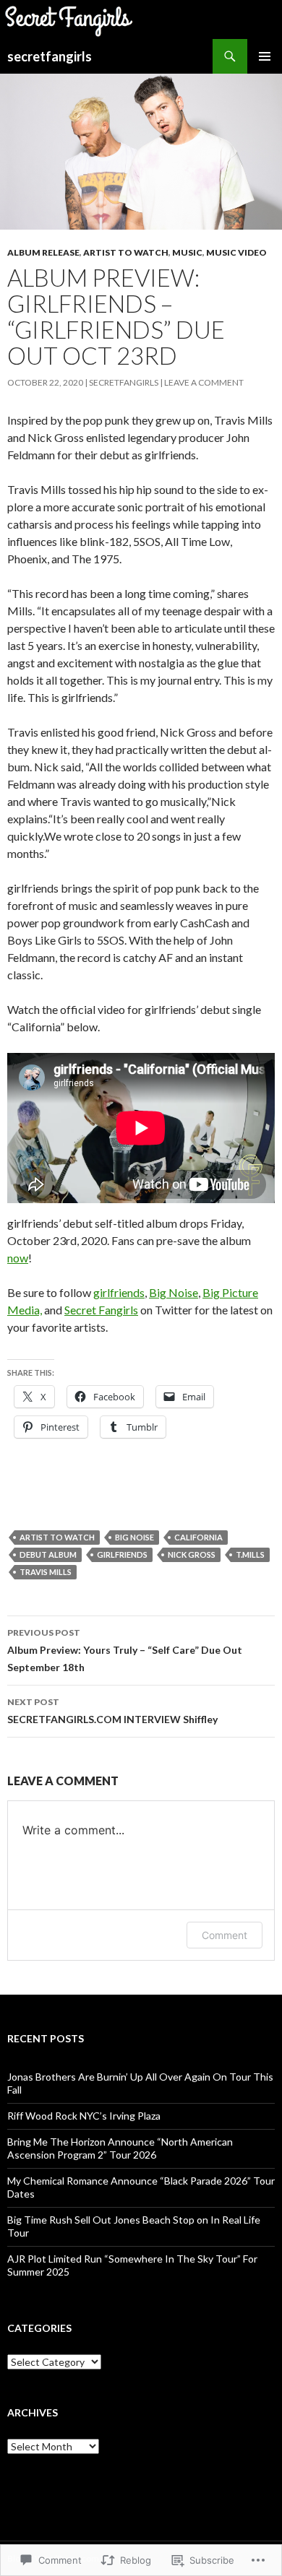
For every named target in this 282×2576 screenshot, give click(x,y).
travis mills (46, 1572)
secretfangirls (50, 56)
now (18, 1258)
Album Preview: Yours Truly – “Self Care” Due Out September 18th (125, 1650)
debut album (48, 1554)
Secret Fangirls (101, 1310)
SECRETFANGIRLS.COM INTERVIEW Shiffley (112, 1711)
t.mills (250, 1554)
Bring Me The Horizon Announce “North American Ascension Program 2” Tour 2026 (120, 2148)
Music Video (236, 252)
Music (187, 252)
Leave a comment (204, 382)
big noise (134, 1537)
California (198, 1537)
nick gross (192, 1554)
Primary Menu (265, 56)
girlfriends (119, 1292)
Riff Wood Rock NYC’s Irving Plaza (84, 2116)
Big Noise (174, 1292)
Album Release (43, 252)
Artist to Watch (126, 252)
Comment (225, 1935)
